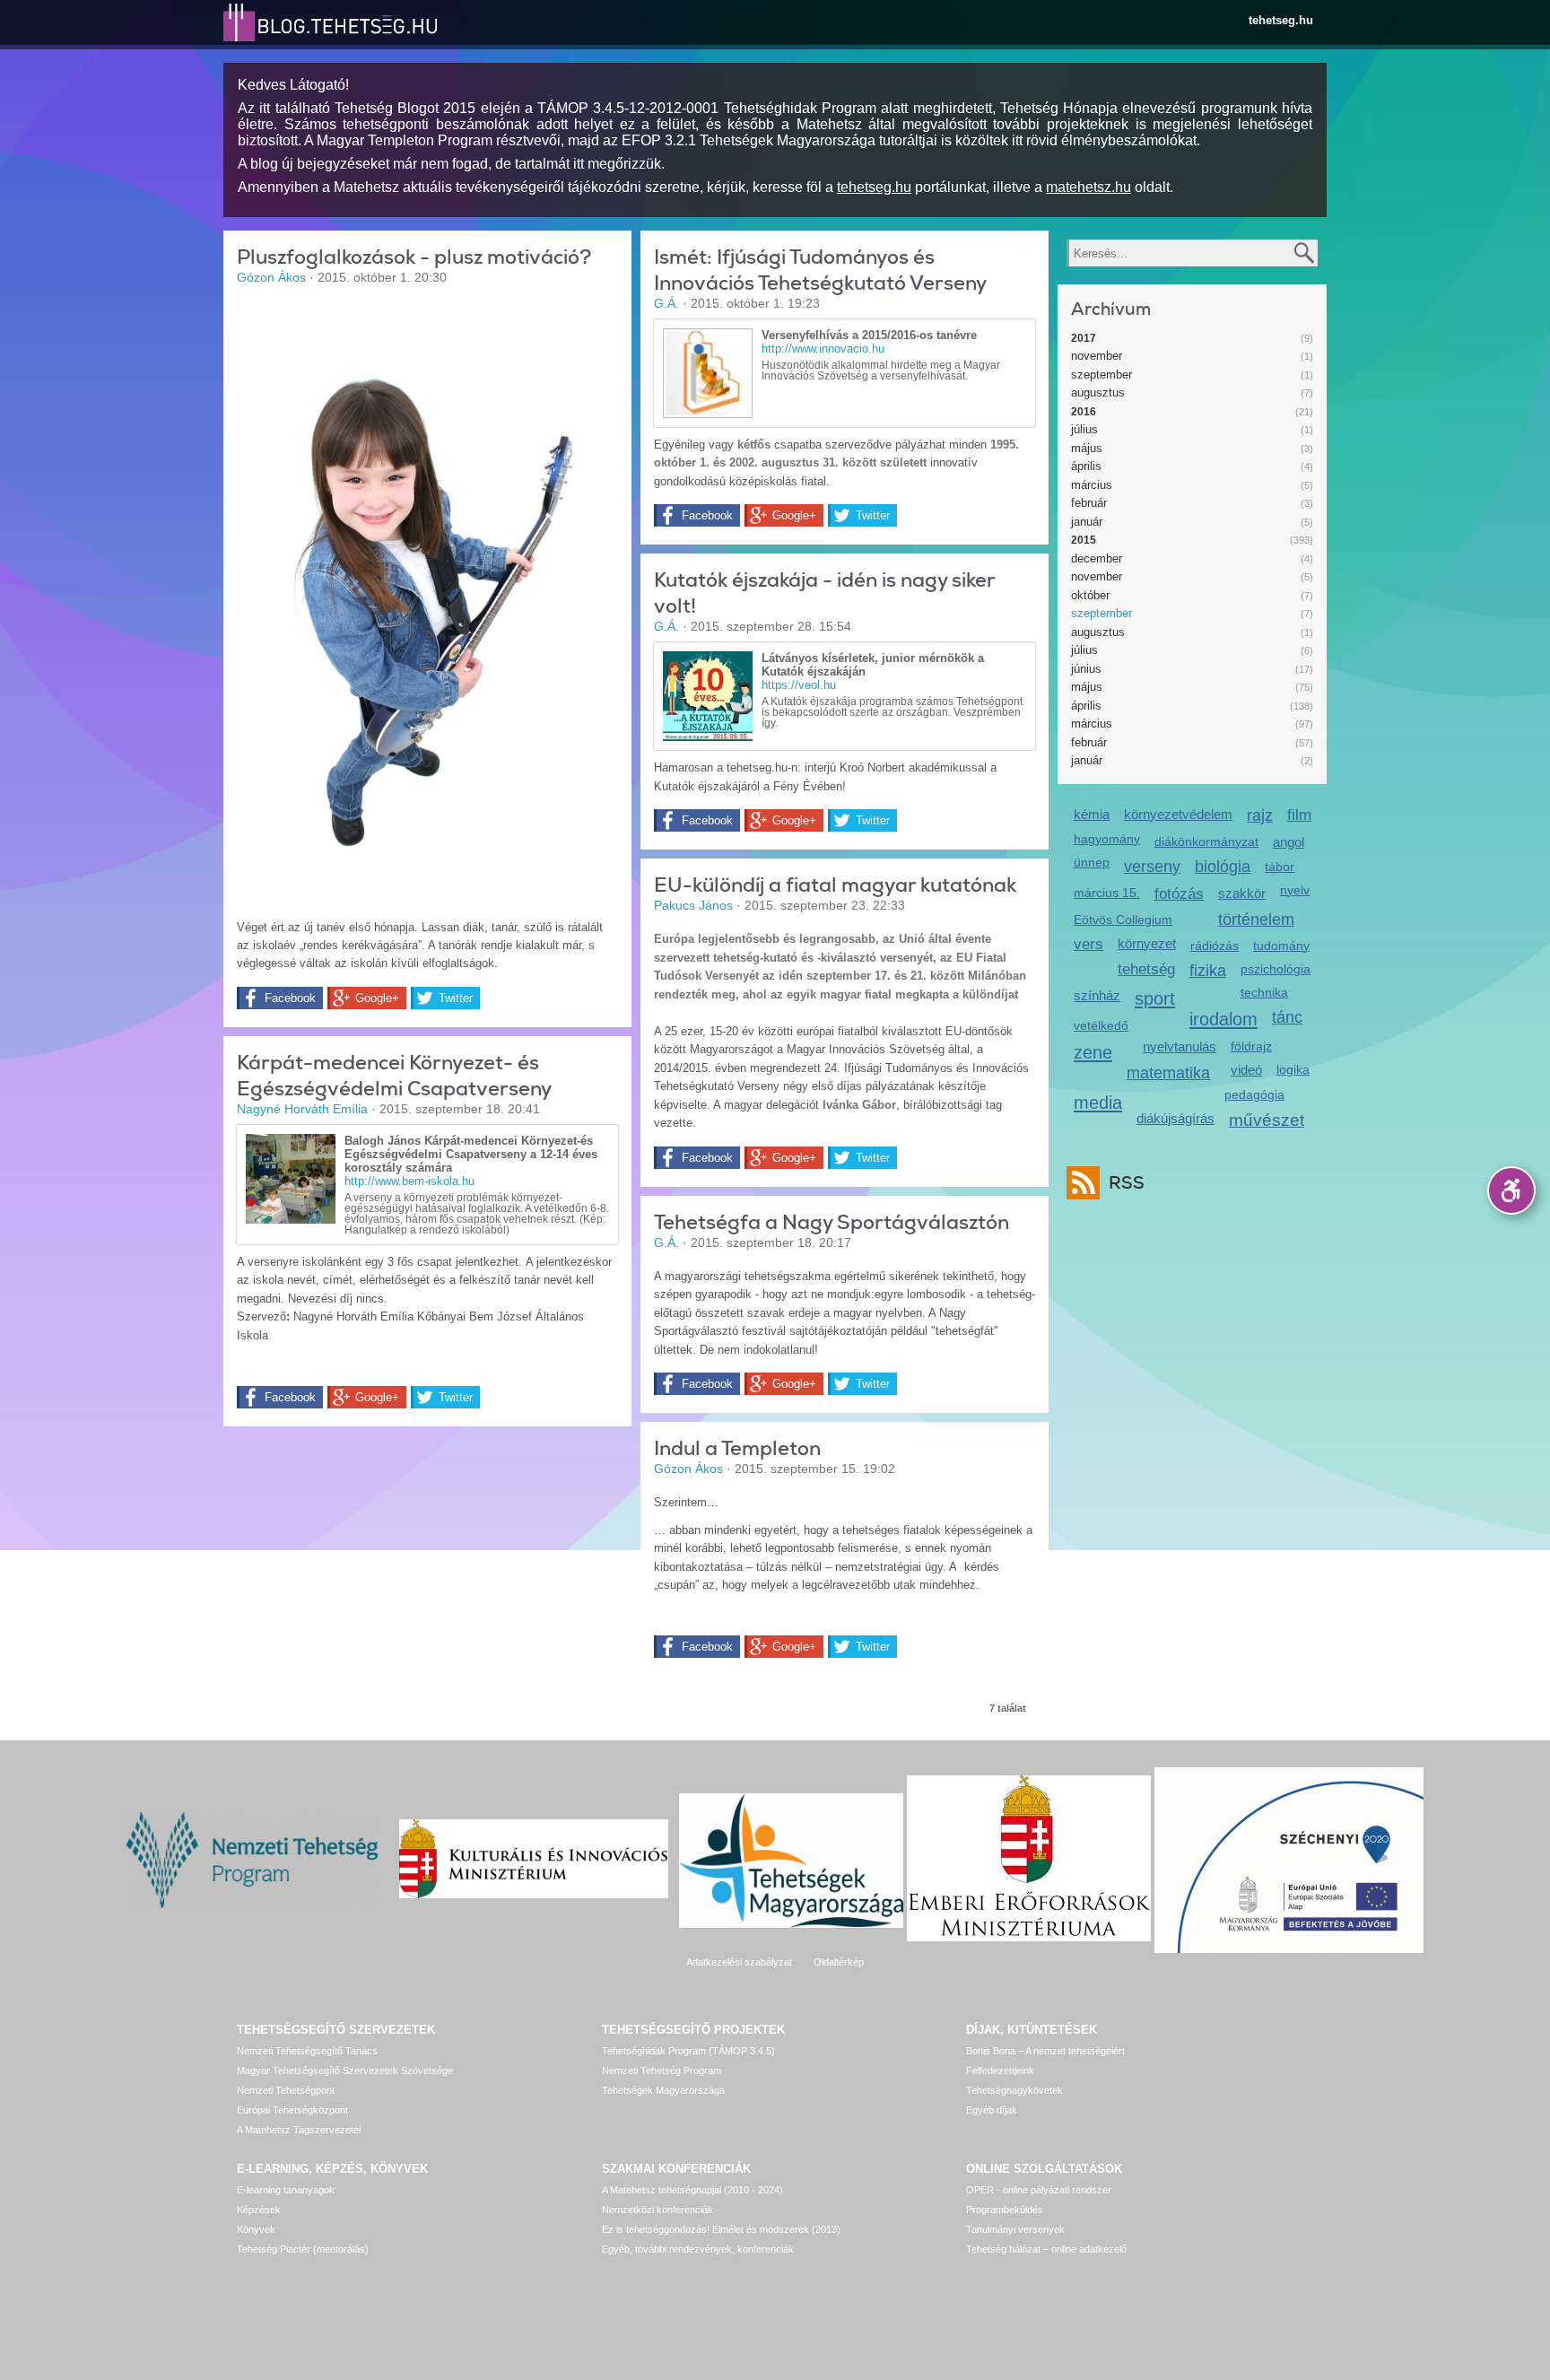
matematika (1168, 1073)
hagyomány (1107, 839)
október (1090, 595)
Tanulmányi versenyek (1015, 2229)
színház (1097, 995)
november (1097, 356)
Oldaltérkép (839, 1962)
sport (1155, 998)
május (1087, 448)
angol (1289, 842)
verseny (1152, 867)
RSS (1127, 1183)
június (1086, 669)
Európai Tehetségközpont (292, 2110)
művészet (1267, 1120)
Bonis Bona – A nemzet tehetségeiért (1045, 2051)
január (1087, 522)
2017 (1084, 338)
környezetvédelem (1178, 814)
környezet (1147, 943)
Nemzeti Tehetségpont (286, 2090)
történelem (1256, 920)
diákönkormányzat (1206, 841)
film (1299, 815)
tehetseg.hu (1281, 20)
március (1092, 485)
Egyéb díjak (992, 2110)
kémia (1092, 814)
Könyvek (256, 2229)
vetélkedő (1101, 1025)
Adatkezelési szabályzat (739, 1962)
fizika (1208, 971)
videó (1246, 1070)
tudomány (1281, 946)
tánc (1287, 1017)
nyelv (1295, 890)
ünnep (1092, 862)
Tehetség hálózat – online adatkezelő (1046, 2249)
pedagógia (1254, 1094)
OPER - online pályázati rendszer (1039, 2190)
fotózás (1179, 894)
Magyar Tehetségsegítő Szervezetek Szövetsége (345, 2071)
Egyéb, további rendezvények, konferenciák (698, 2249)
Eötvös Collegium (1123, 920)
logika (1293, 1069)
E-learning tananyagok (286, 2190)
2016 (1084, 412)
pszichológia (1276, 969)
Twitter (456, 998)
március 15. (1107, 893)
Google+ (377, 998)
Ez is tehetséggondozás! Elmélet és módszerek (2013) (721, 2229)
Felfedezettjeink (1000, 2071)
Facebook (290, 998)
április (1086, 466)
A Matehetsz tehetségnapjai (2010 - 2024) (692, 2190)
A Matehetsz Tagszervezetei (299, 2130)
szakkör (1242, 893)
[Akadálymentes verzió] (1511, 1190)
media (1098, 1102)
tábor (1280, 867)
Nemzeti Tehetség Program (662, 2071)
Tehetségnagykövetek (1014, 2090)
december (1097, 558)
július (1084, 429)
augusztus (1098, 392)
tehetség (1146, 969)
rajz (1260, 815)
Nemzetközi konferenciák (657, 2210)
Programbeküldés (1005, 2210)
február (1089, 503)
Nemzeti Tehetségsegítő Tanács (307, 2051)
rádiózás (1215, 946)
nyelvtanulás (1180, 1046)
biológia (1223, 867)
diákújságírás (1176, 1118)
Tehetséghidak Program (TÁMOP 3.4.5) (688, 2051)
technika (1264, 992)
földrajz (1251, 1046)
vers (1088, 944)
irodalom (1223, 1019)
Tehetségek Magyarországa (663, 2090)
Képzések (259, 2210)
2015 (1084, 540)
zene (1093, 1052)
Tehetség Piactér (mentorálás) (303, 2249)
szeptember (1102, 375)
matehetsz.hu (1088, 187)
